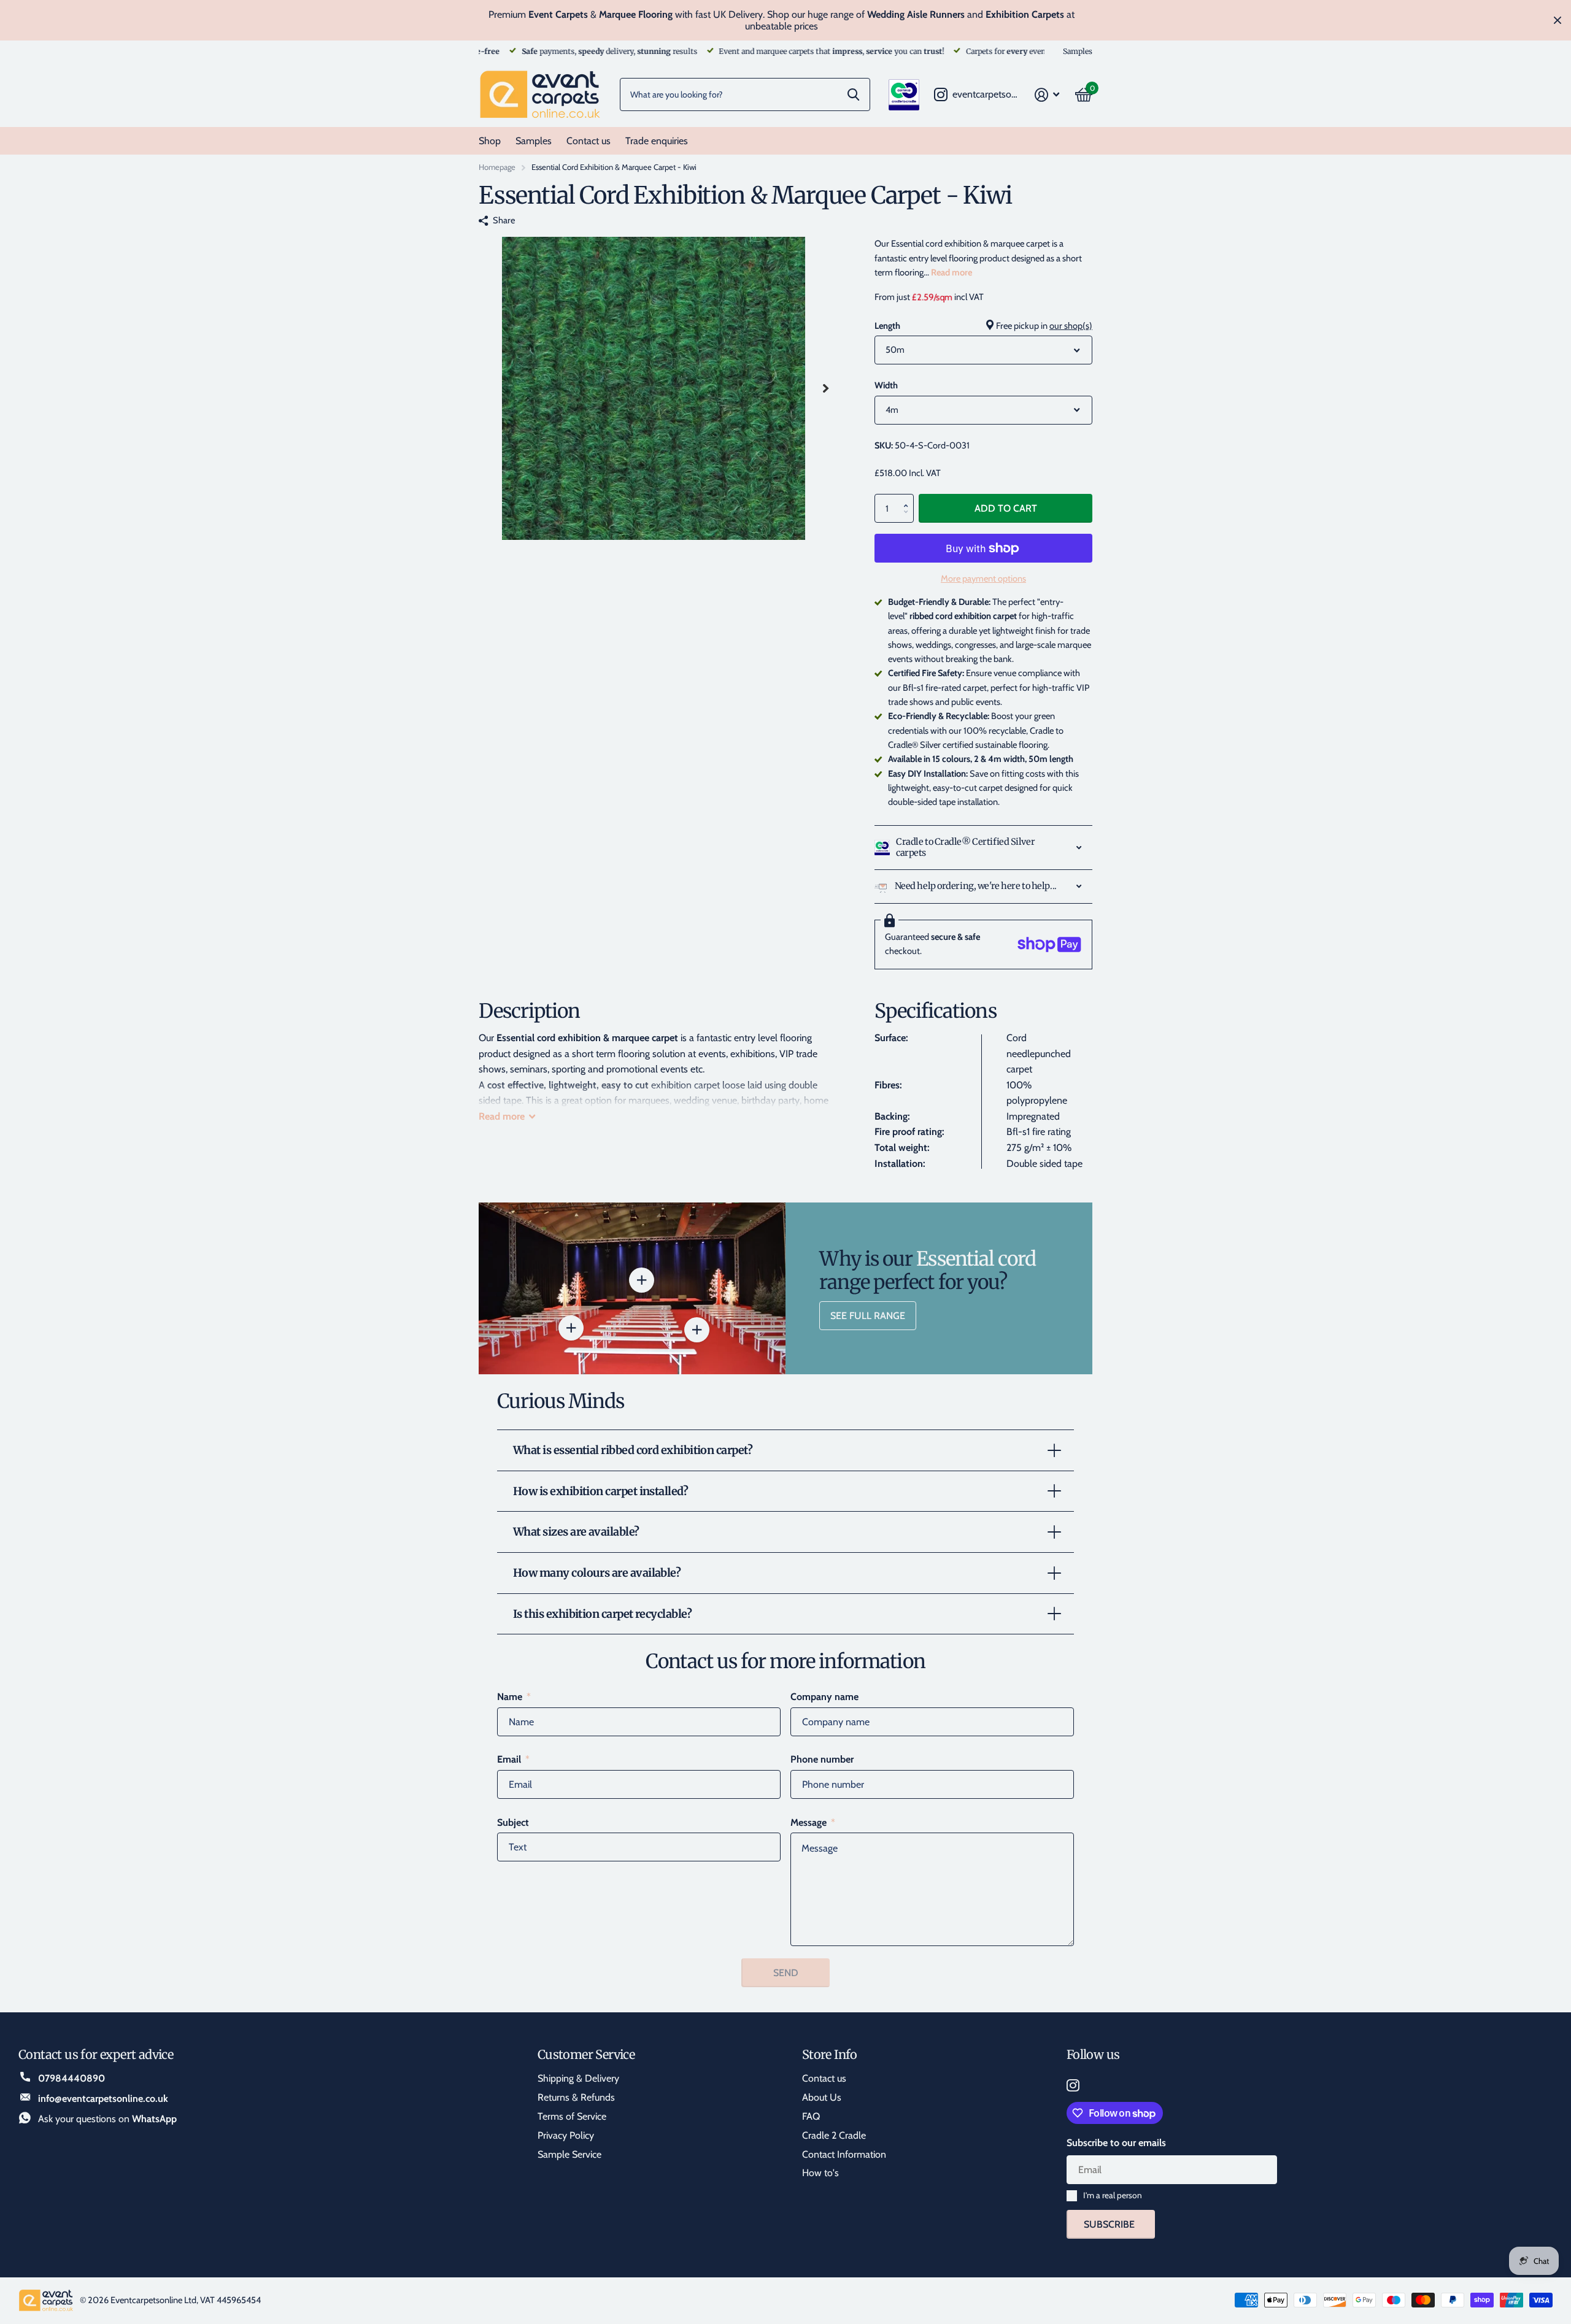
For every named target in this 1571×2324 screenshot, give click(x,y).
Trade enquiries (657, 141)
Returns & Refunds (576, 2097)
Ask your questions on (107, 2119)
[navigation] (826, 388)
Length (983, 326)
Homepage (497, 167)
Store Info (830, 2054)
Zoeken (853, 94)
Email (513, 1759)
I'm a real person (1113, 2195)
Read (502, 1116)
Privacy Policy (566, 2135)
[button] (909, 498)
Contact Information (844, 2154)
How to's (820, 2173)
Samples (534, 141)
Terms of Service (572, 2116)
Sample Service (569, 2154)
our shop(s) (1071, 326)
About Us (822, 2097)
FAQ (811, 2116)
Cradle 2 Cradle (834, 2135)
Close (1557, 20)
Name (514, 1697)
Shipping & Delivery (578, 2078)
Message (813, 1822)
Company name (824, 1697)
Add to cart (1006, 508)
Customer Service (586, 2054)
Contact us (589, 141)
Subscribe (1110, 2224)
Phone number (822, 1759)
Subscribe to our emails (1116, 2143)
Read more (951, 272)
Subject (513, 1822)
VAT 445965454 (230, 2300)
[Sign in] (1047, 95)
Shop (490, 141)
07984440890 (71, 2078)
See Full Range (868, 1316)
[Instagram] (1073, 2086)
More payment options (983, 579)
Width (886, 385)
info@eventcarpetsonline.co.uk (103, 2099)
